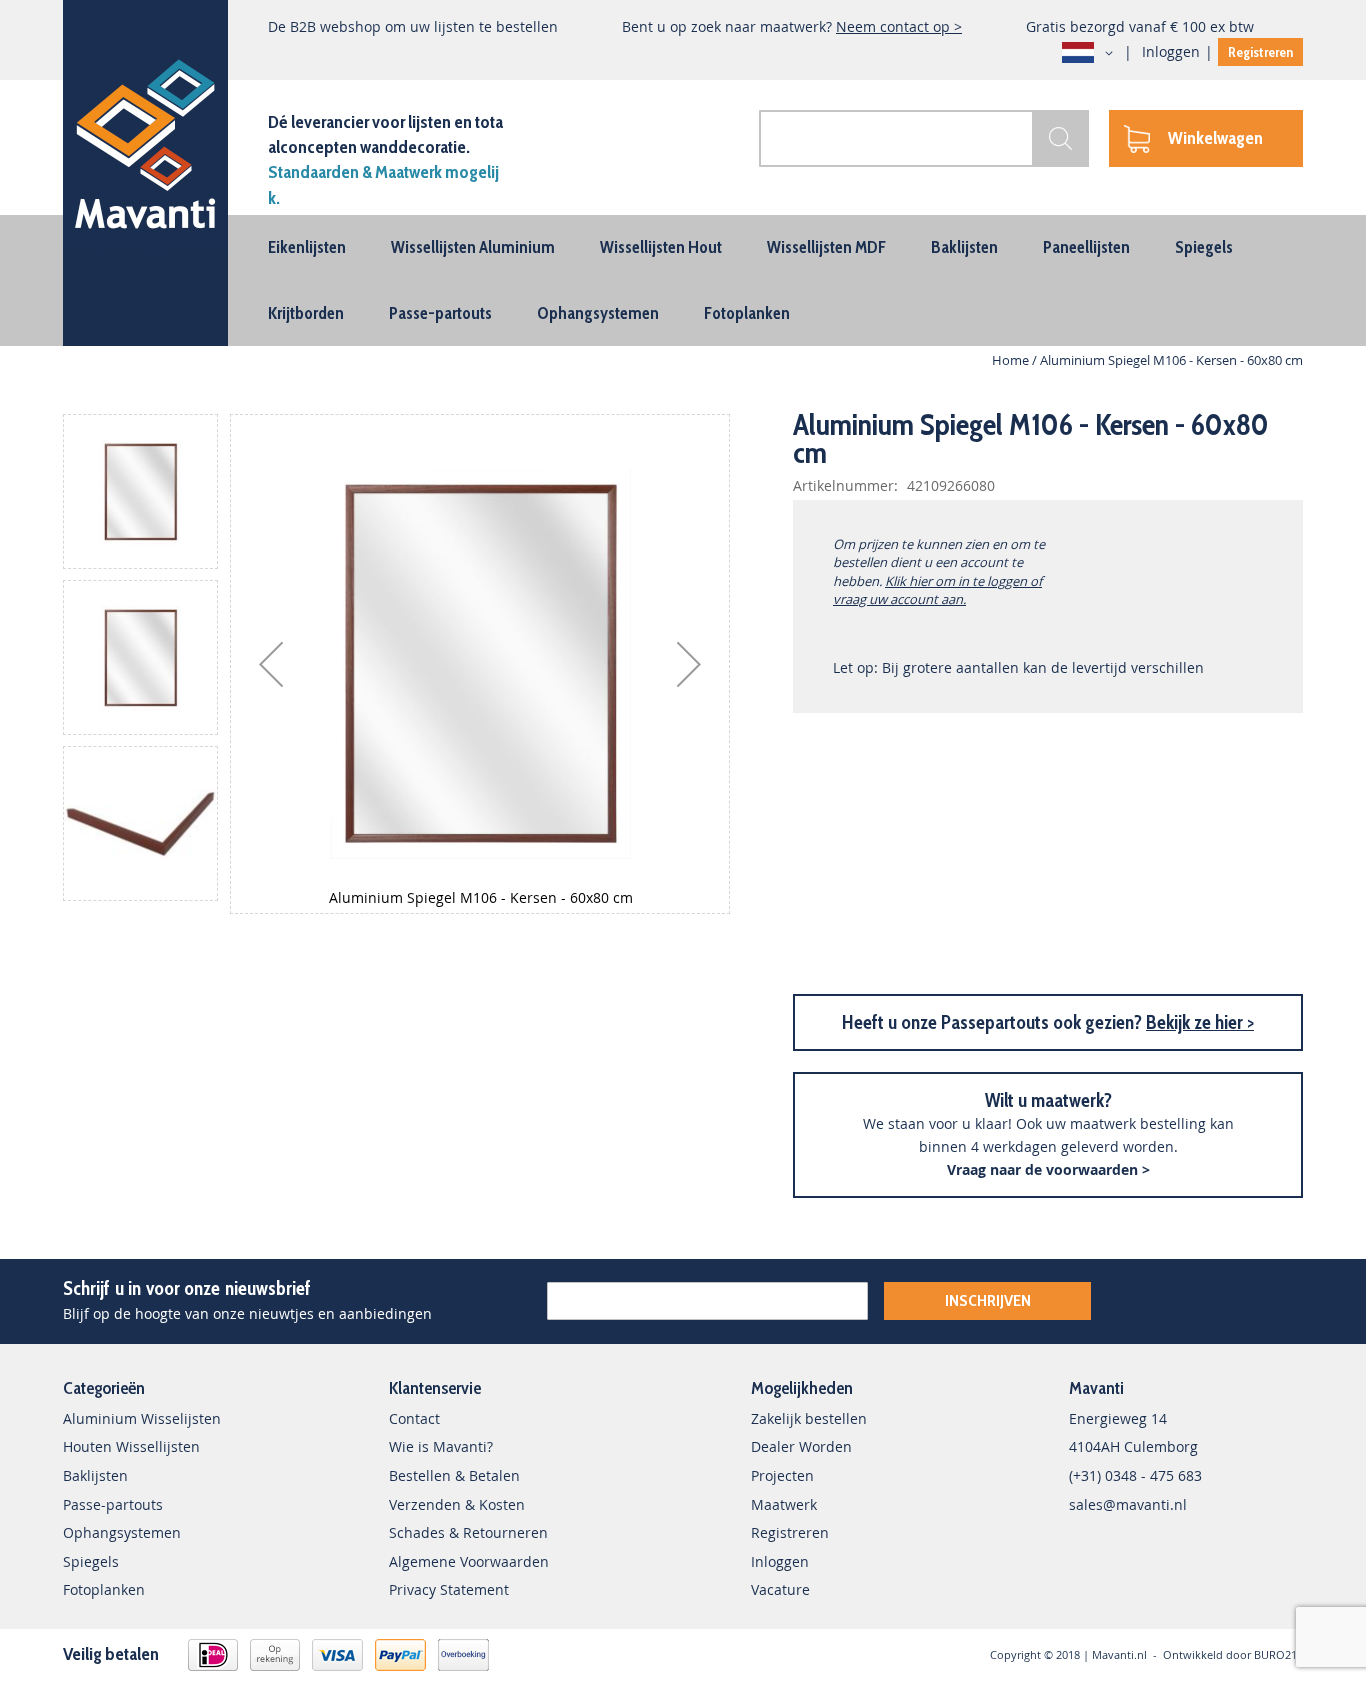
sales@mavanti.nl (1128, 1504)
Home (1010, 360)
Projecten (782, 1475)
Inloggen (1171, 51)
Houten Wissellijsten (131, 1446)
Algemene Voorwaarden (469, 1561)
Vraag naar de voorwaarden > (1048, 1169)
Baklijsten (95, 1475)
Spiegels (91, 1561)
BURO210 (1278, 1654)
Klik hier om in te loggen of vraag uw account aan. (937, 590)
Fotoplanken (104, 1589)
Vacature (780, 1589)
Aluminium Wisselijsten (142, 1418)
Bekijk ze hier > (1200, 1022)
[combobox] (924, 138)
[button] (1091, 53)
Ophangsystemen (122, 1532)
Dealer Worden (801, 1446)
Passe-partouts (113, 1504)
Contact (414, 1418)
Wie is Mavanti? (441, 1446)
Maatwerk (784, 1504)
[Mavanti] (145, 140)
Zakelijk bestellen (809, 1418)
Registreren (1260, 52)
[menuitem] (307, 247)
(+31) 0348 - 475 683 (1135, 1475)
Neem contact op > (899, 26)
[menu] (683, 280)
